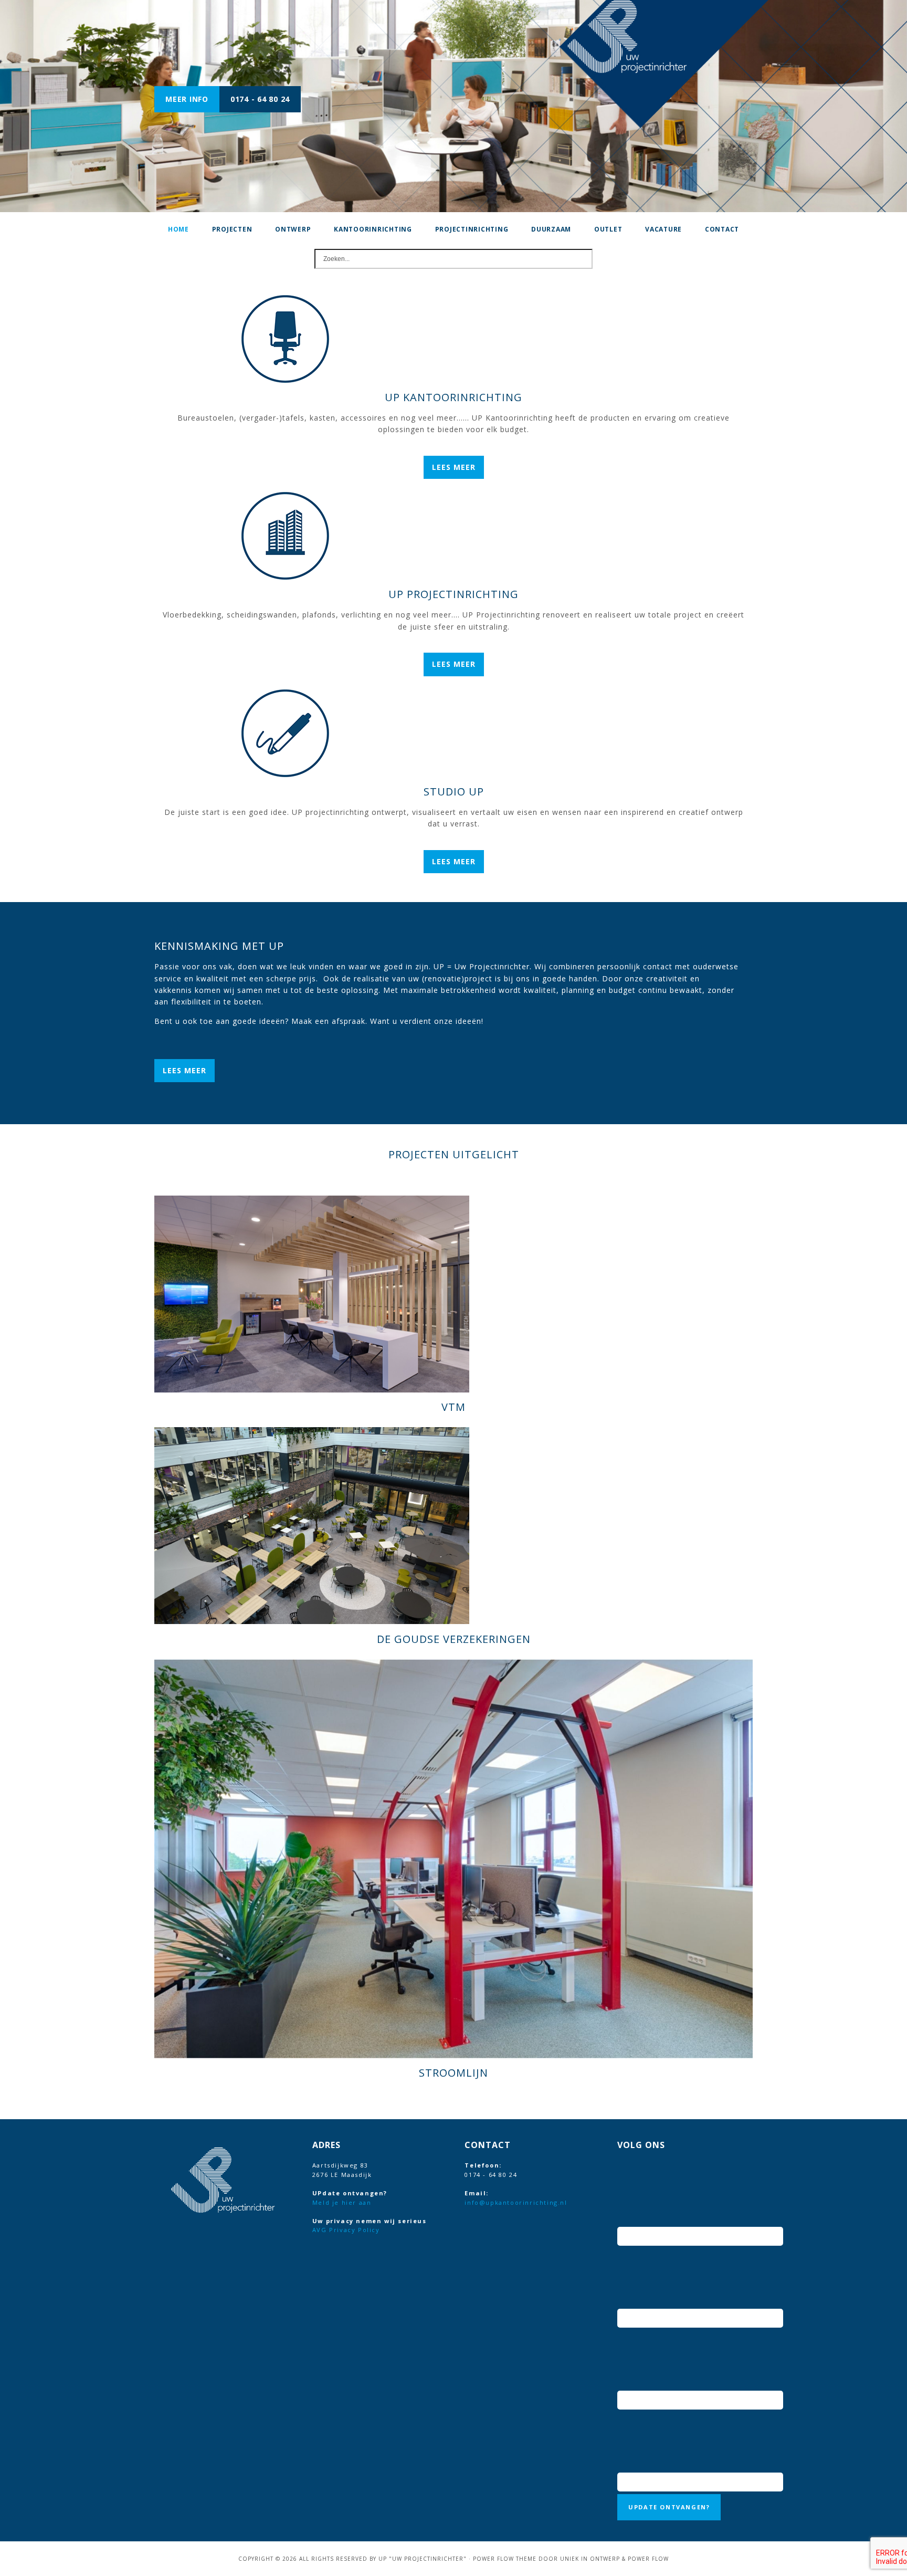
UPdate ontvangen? (669, 2507)
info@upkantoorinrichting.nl (516, 2202)
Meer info (187, 99)
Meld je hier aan (342, 2202)
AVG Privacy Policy (346, 2230)
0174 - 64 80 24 (260, 99)
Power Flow (648, 2559)
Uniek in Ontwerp (590, 2559)
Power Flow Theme (505, 2559)
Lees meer (454, 467)
